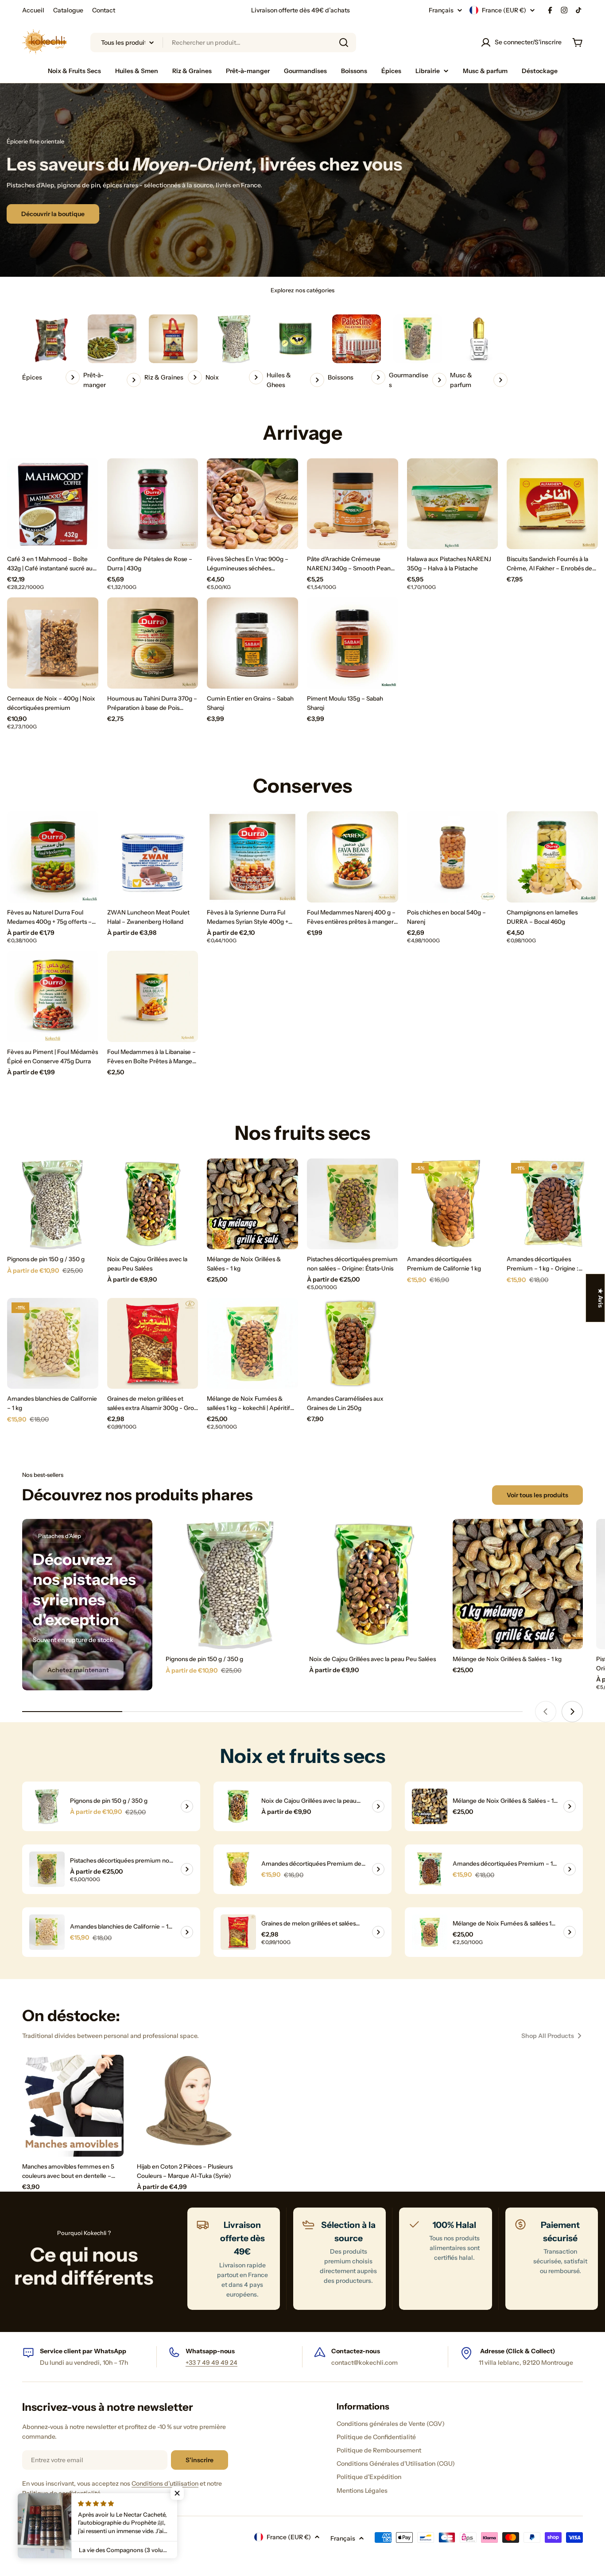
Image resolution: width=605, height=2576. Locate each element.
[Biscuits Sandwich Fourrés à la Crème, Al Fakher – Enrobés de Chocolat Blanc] (552, 504)
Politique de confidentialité (61, 2493)
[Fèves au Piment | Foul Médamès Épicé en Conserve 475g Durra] (53, 996)
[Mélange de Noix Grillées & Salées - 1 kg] (252, 1204)
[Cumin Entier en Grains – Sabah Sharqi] (252, 643)
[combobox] (223, 43)
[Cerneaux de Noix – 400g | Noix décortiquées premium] (53, 643)
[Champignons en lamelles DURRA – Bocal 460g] (552, 857)
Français (441, 10)
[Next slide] (572, 1712)
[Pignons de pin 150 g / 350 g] (53, 1204)
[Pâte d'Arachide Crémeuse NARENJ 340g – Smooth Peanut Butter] (353, 504)
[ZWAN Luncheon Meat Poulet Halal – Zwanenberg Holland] (153, 857)
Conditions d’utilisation (165, 2483)
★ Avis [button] (601, 1298)
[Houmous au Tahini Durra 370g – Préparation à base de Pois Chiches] (153, 643)
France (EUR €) (504, 10)
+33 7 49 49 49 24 (211, 2363)
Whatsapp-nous (210, 2351)
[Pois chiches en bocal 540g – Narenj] (453, 857)
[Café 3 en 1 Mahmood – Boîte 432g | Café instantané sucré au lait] (53, 504)
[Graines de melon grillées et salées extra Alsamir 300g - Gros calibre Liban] (153, 1344)
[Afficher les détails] (187, 1806)
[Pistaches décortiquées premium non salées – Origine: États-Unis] (353, 1204)
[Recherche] (344, 43)
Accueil (33, 10)
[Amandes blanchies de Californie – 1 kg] (53, 1344)
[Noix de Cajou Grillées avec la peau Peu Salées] (153, 1204)
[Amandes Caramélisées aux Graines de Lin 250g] (353, 1344)
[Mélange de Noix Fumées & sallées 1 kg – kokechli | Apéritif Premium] (252, 1344)
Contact (104, 10)
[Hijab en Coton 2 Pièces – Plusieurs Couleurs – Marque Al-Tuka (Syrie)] (188, 2105)
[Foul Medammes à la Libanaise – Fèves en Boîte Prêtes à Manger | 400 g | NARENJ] (153, 996)
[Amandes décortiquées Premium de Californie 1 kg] (453, 1204)
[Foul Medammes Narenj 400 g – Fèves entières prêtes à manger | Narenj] (353, 857)
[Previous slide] (546, 1712)
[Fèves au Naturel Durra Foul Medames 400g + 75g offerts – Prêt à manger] (53, 857)
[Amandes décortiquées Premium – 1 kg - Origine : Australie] (552, 1204)
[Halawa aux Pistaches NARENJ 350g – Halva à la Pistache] (453, 504)
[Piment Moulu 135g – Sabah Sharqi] (353, 643)
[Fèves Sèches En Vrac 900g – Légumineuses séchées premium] (252, 504)
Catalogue (68, 10)
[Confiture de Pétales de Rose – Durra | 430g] (153, 504)
